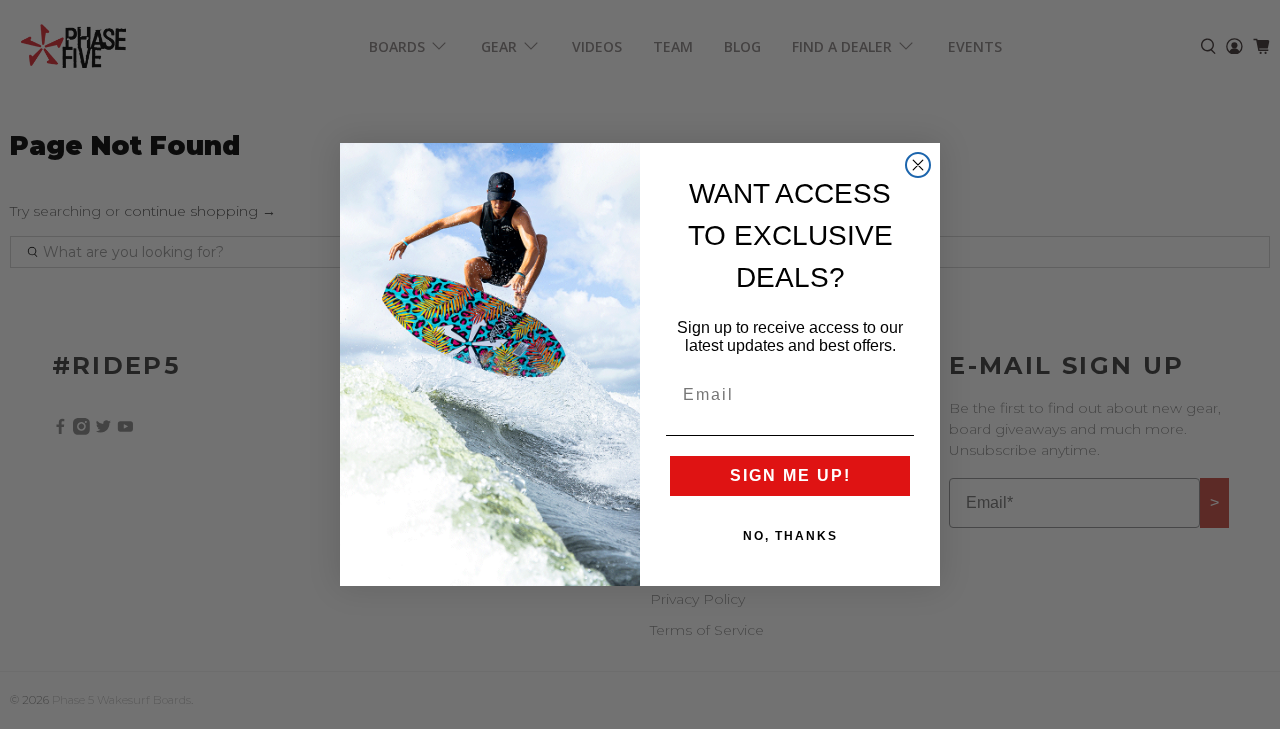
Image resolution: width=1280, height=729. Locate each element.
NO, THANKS (790, 536)
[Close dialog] (918, 165)
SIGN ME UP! (790, 475)
